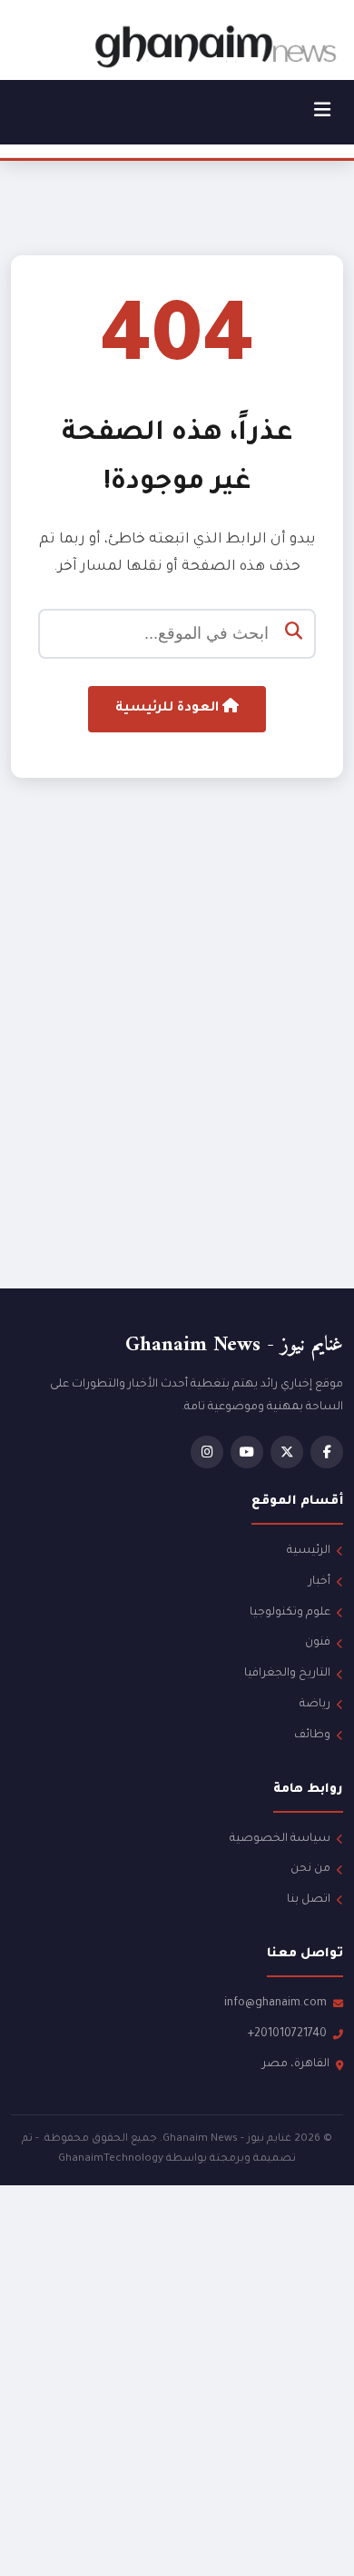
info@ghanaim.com (275, 2004)
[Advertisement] (177, 1068)
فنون (318, 1643)
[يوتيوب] (247, 1452)
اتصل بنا (309, 1900)
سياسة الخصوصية (280, 1839)
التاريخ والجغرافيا (287, 1674)
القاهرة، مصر (296, 2064)
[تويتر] (287, 1452)
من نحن (310, 1869)
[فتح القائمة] (322, 112)
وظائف (312, 1736)
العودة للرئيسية (169, 709)
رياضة (315, 1705)
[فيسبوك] (327, 1452)
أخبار (320, 1582)
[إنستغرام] (207, 1452)
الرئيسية (309, 1551)
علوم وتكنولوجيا (290, 1613)
